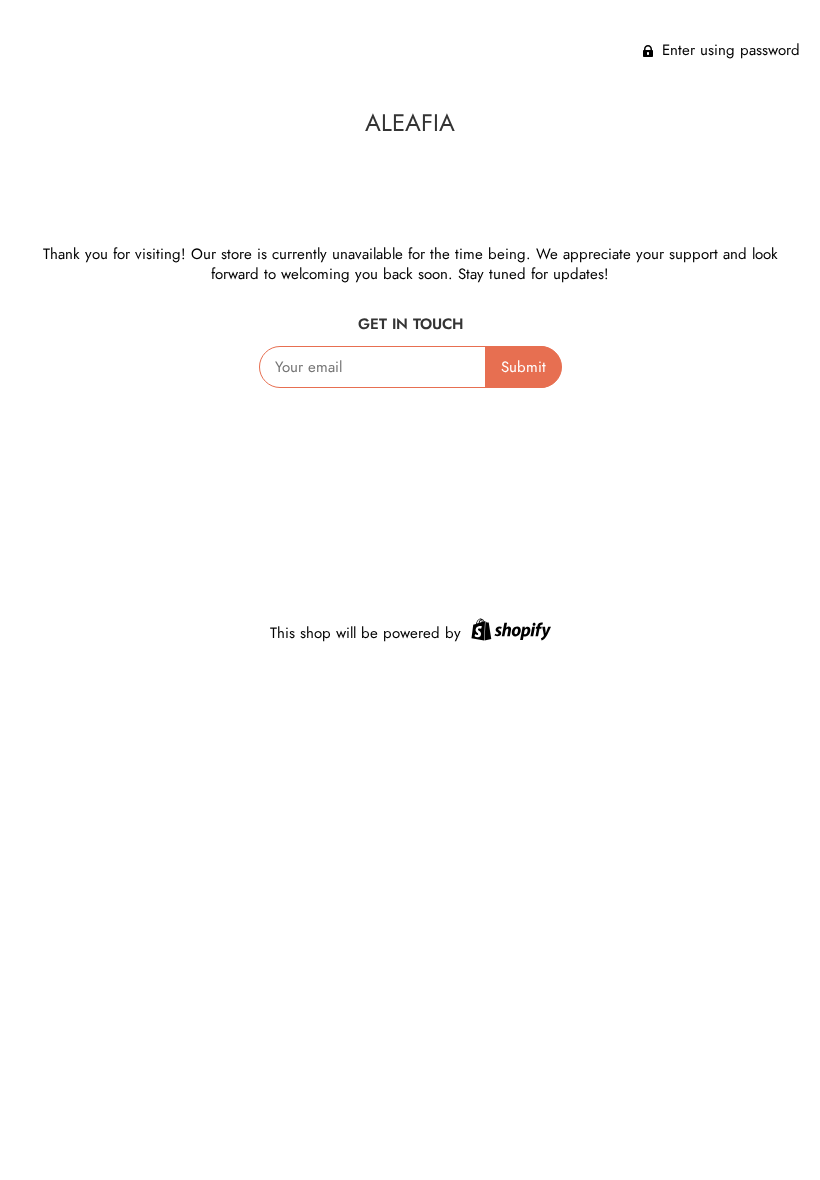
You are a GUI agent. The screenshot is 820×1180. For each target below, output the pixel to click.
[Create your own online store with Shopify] (508, 633)
